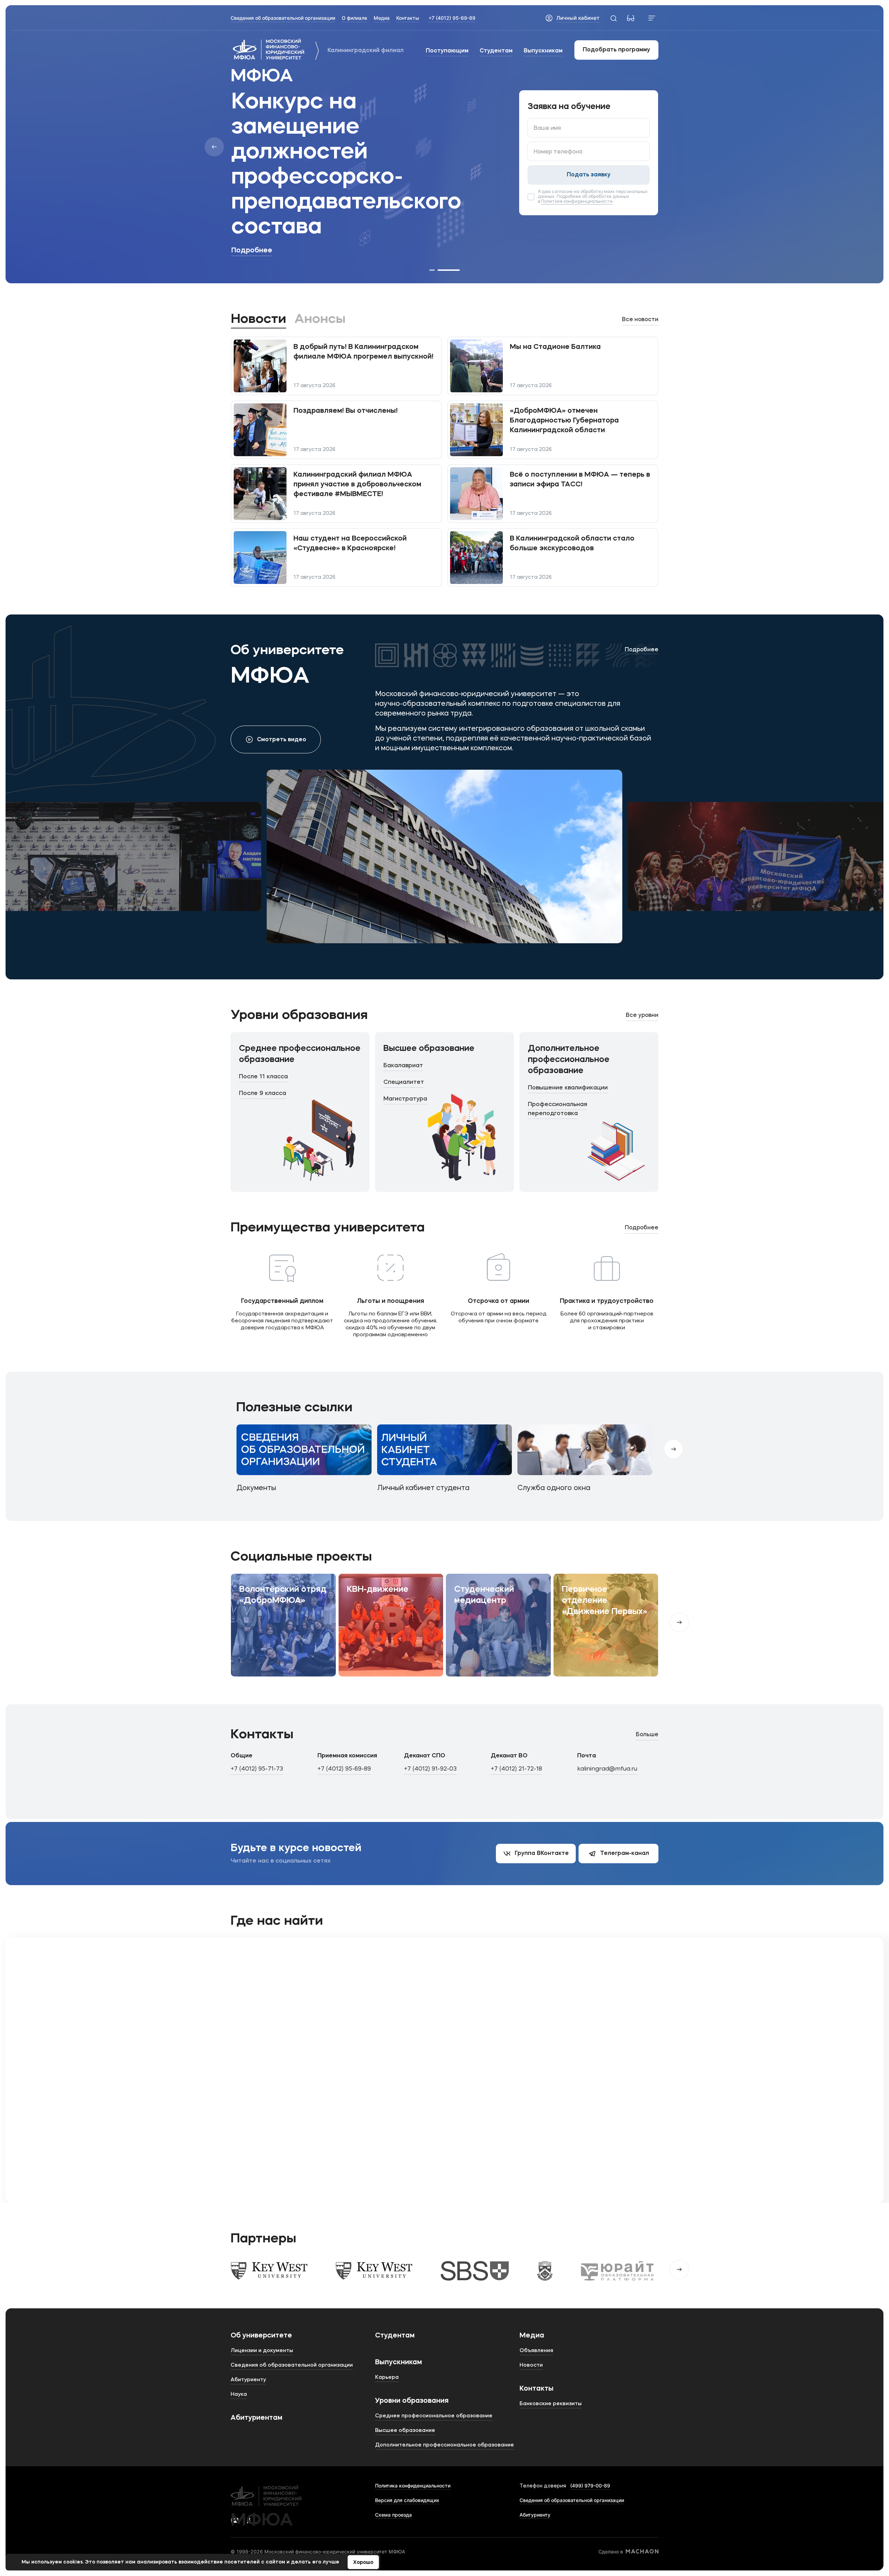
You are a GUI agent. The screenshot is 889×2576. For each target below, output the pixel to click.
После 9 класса (263, 1093)
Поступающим (447, 51)
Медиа (532, 2336)
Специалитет (404, 1082)
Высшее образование (429, 1049)
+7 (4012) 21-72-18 (516, 1769)
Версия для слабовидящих (407, 2500)
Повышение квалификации (568, 1088)
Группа (542, 1854)
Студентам (496, 51)
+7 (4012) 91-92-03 (430, 1769)
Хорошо (363, 2562)
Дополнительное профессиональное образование (569, 1060)
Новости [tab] (259, 319)
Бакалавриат (403, 1066)
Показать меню (652, 18)
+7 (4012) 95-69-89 (452, 18)
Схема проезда (393, 2515)
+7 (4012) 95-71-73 (257, 1769)
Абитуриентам (256, 2418)
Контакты (537, 2389)
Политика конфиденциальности (413, 2486)
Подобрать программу (616, 50)
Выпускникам (543, 51)
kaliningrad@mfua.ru (607, 1769)
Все (640, 320)
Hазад (214, 147)
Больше (647, 1735)
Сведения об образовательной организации (572, 2500)
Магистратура (405, 1099)
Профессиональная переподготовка (558, 1109)
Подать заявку (589, 175)
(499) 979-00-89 (590, 2486)
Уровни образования (412, 2401)
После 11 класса (263, 1077)
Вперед (679, 1622)
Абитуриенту (535, 2515)
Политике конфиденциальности (577, 202)
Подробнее (252, 251)
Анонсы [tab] (320, 319)
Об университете (261, 2336)
